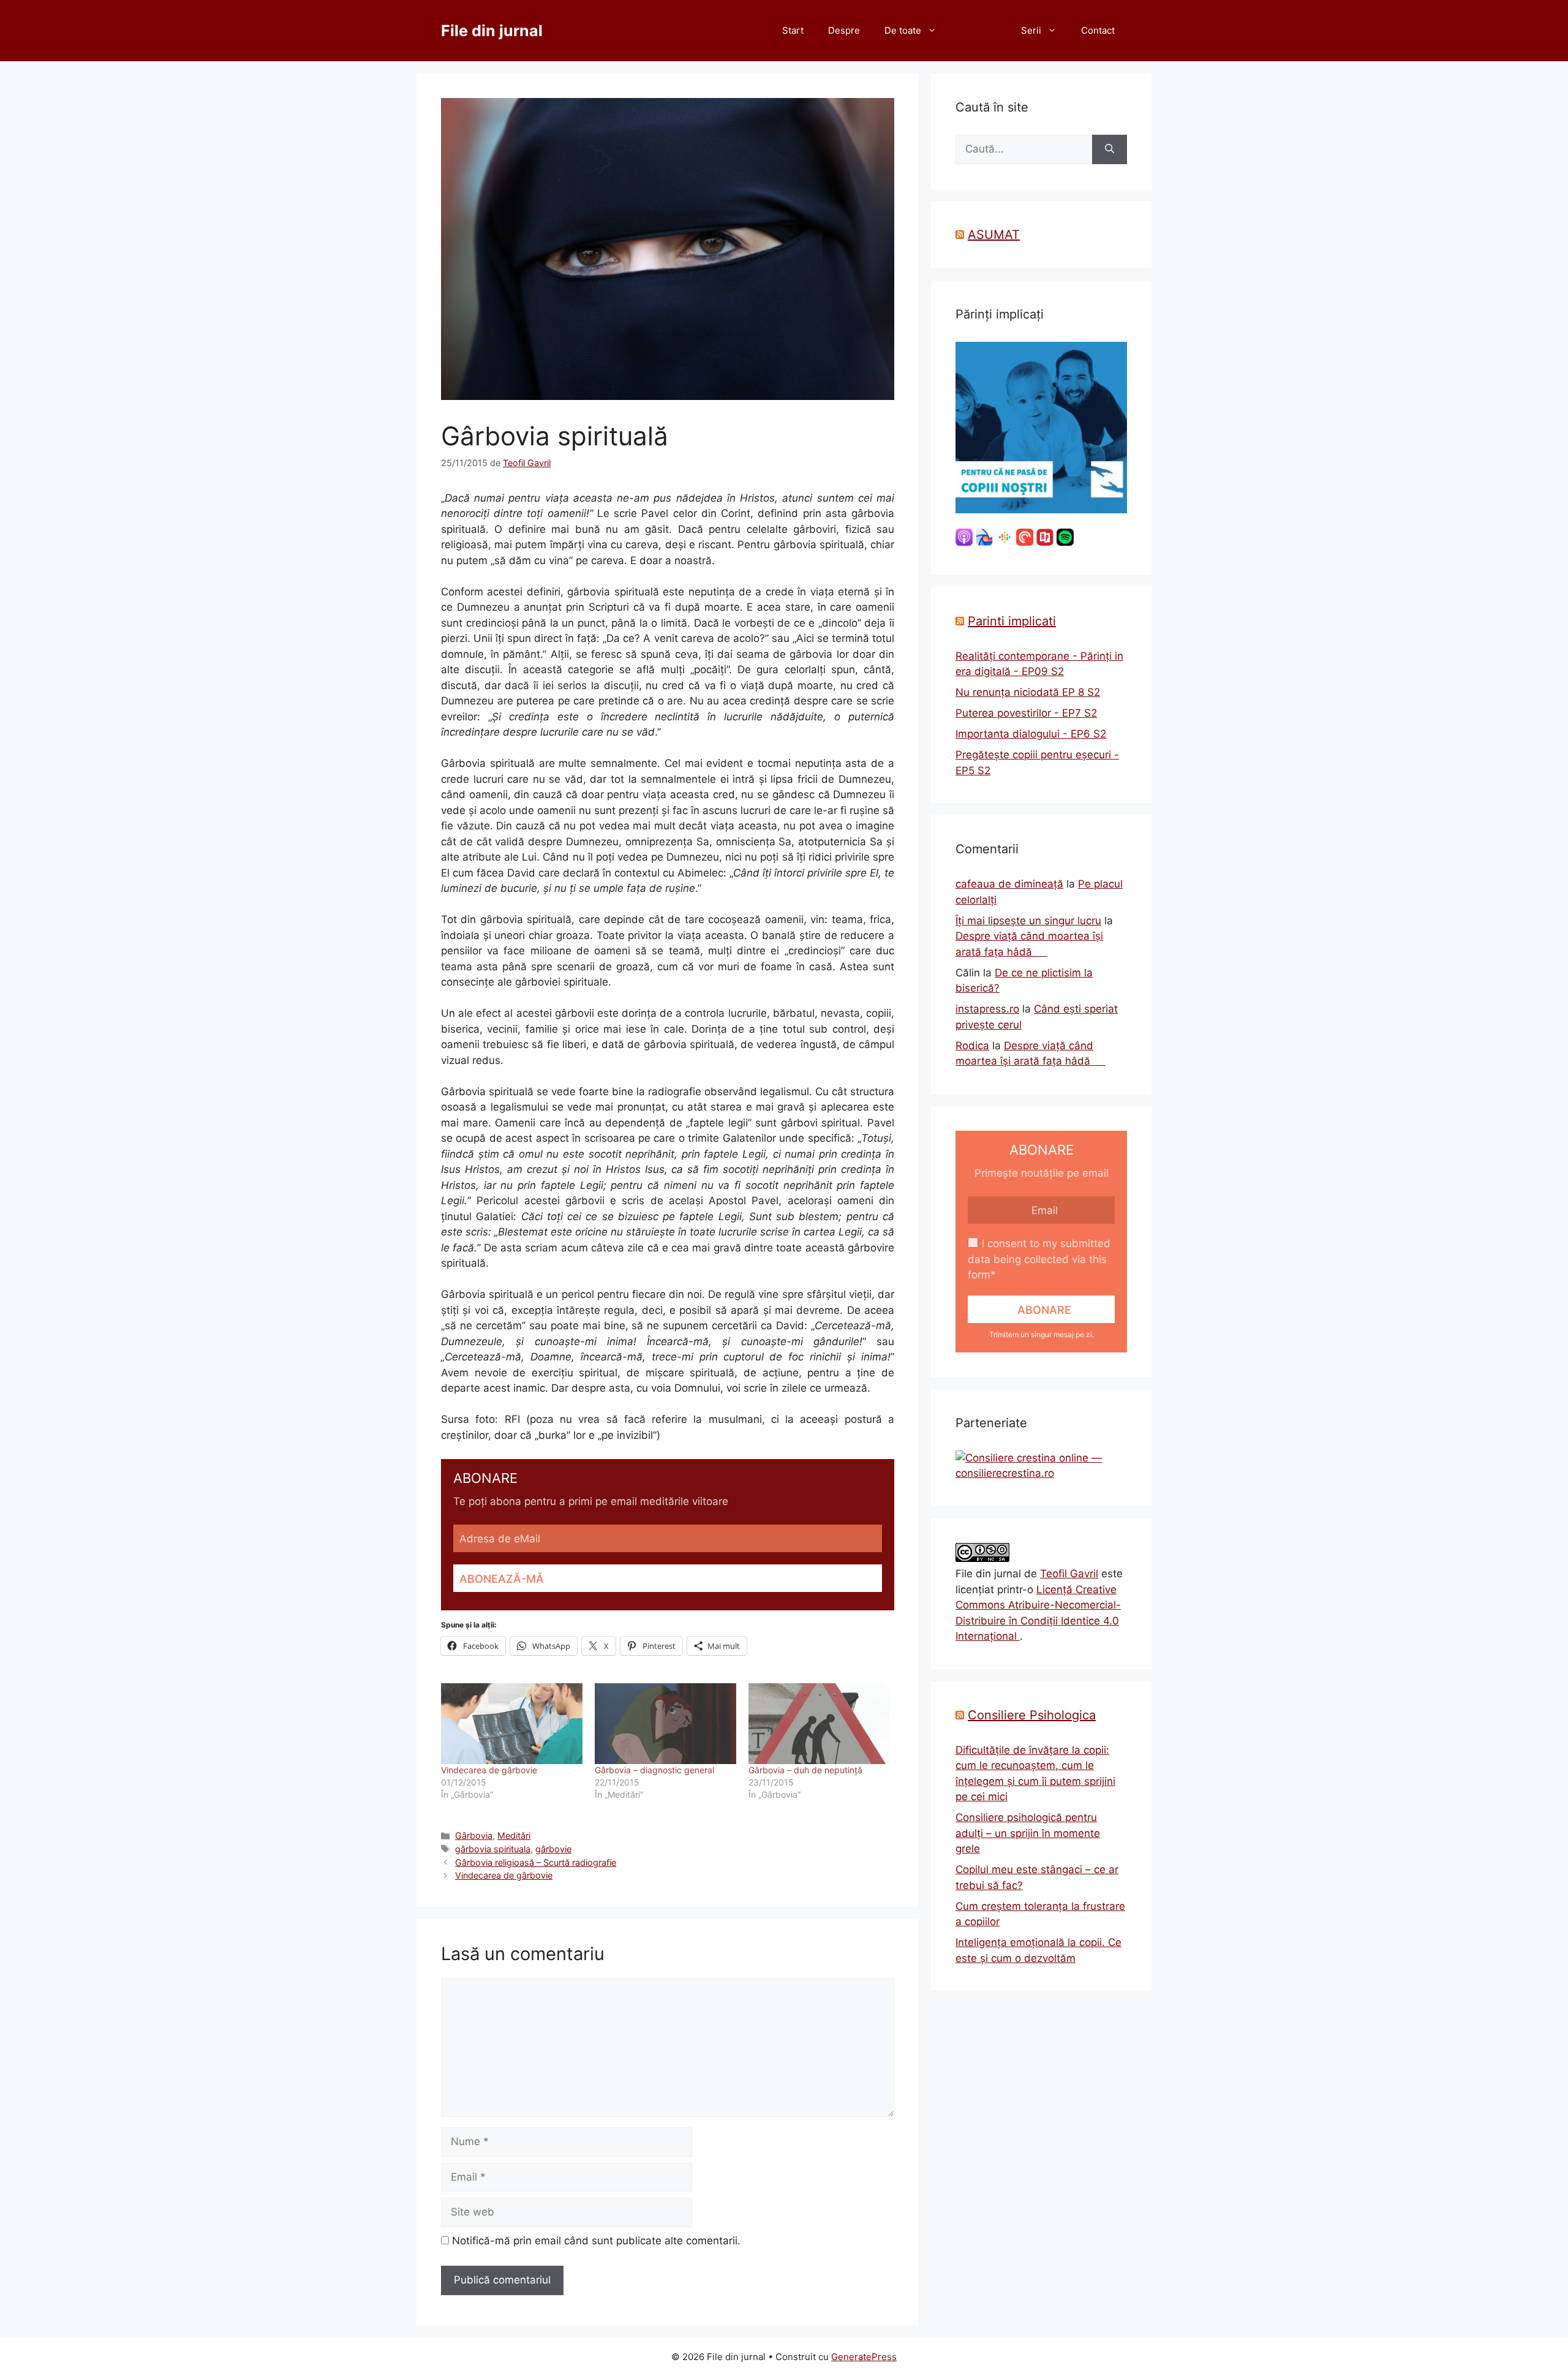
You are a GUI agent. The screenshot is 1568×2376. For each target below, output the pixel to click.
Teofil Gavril (1069, 1574)
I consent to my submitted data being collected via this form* (1039, 1259)
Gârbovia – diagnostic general (654, 1770)
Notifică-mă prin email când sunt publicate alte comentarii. (596, 2241)
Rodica (972, 1046)
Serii (1031, 30)
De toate (903, 30)
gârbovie (553, 1849)
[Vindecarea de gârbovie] (512, 1724)
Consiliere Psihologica (1032, 1715)
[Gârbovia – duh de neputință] (819, 1724)
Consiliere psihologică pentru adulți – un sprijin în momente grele (1028, 1833)
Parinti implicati (1012, 621)
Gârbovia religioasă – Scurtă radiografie (536, 1862)
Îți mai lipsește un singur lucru (1028, 921)
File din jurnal (492, 31)
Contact (1098, 30)
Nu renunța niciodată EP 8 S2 (1028, 692)
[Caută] (1110, 149)
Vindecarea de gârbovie (489, 1770)
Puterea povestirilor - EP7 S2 (1026, 713)
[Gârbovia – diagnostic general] (665, 1724)
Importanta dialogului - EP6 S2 (1031, 734)
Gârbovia (474, 1835)
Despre (844, 30)
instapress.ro (987, 1009)
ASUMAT (994, 235)
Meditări (979, 30)
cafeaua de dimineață (1009, 884)
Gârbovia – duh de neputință (805, 1770)
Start (793, 30)
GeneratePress (864, 2357)
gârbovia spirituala (493, 1849)
